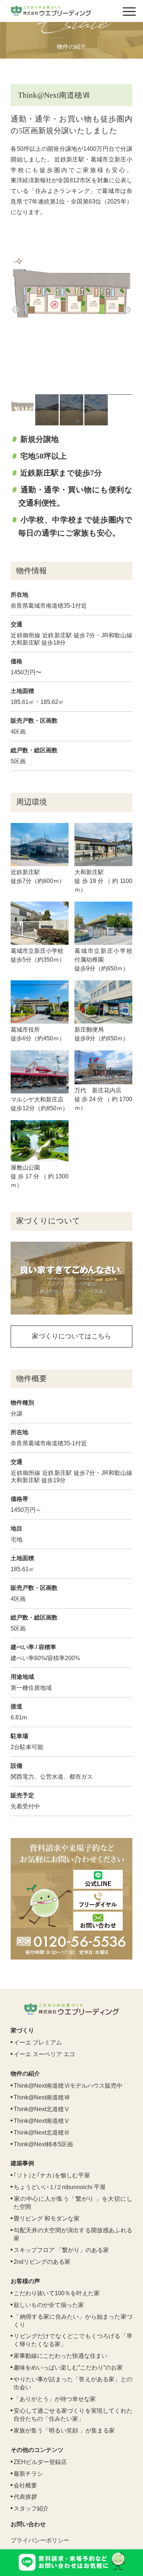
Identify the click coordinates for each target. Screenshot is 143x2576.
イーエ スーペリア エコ (44, 2054)
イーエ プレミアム (38, 2042)
